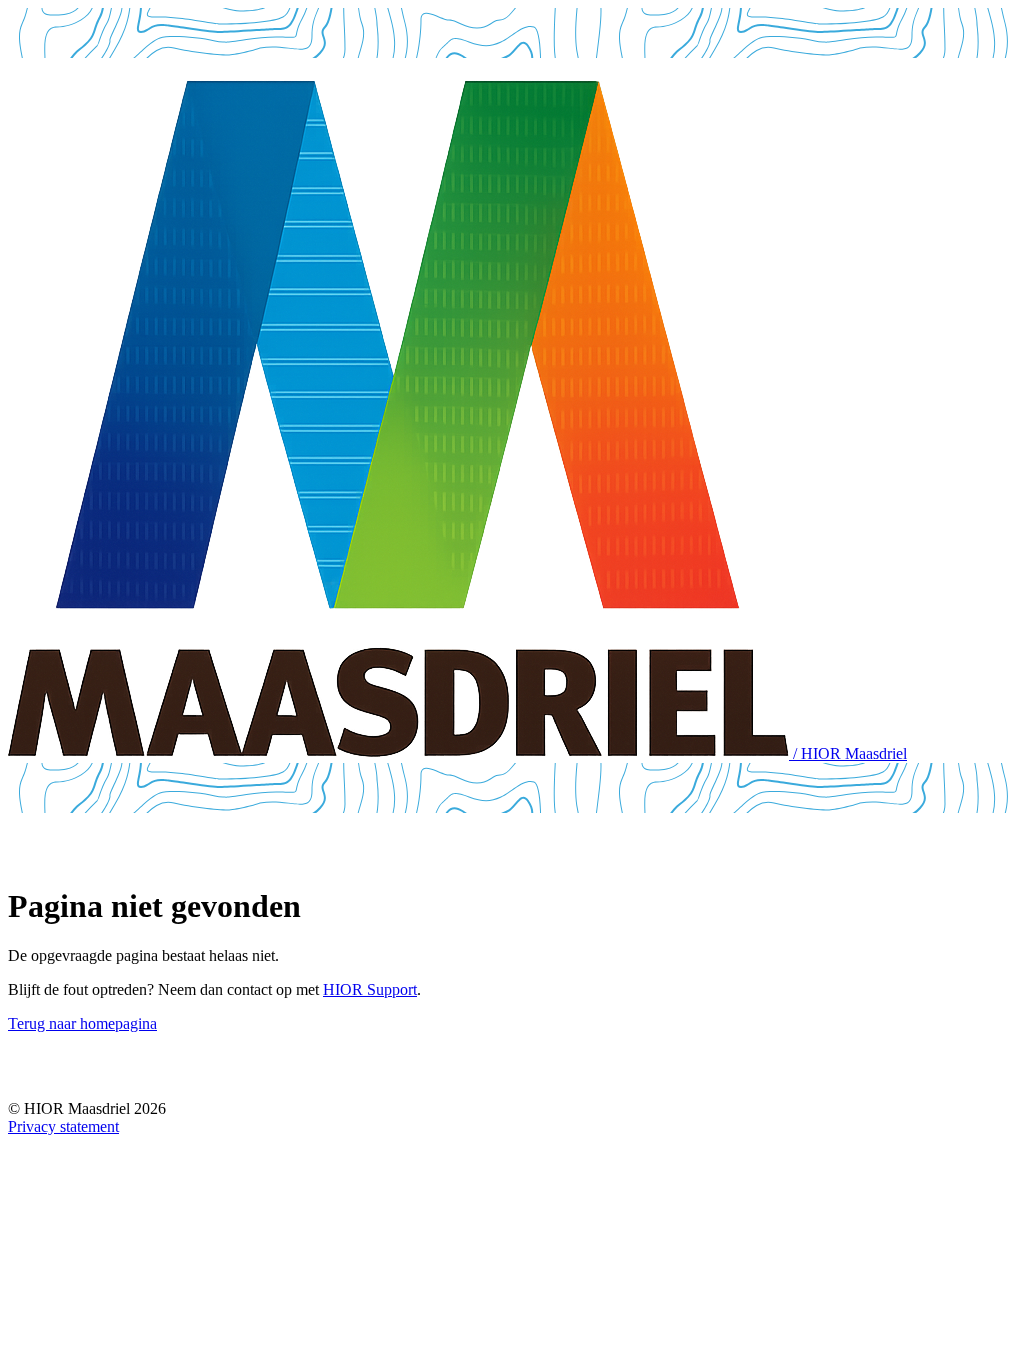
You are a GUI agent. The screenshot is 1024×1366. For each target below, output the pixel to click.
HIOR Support (370, 989)
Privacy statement (63, 1126)
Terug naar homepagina (82, 1023)
